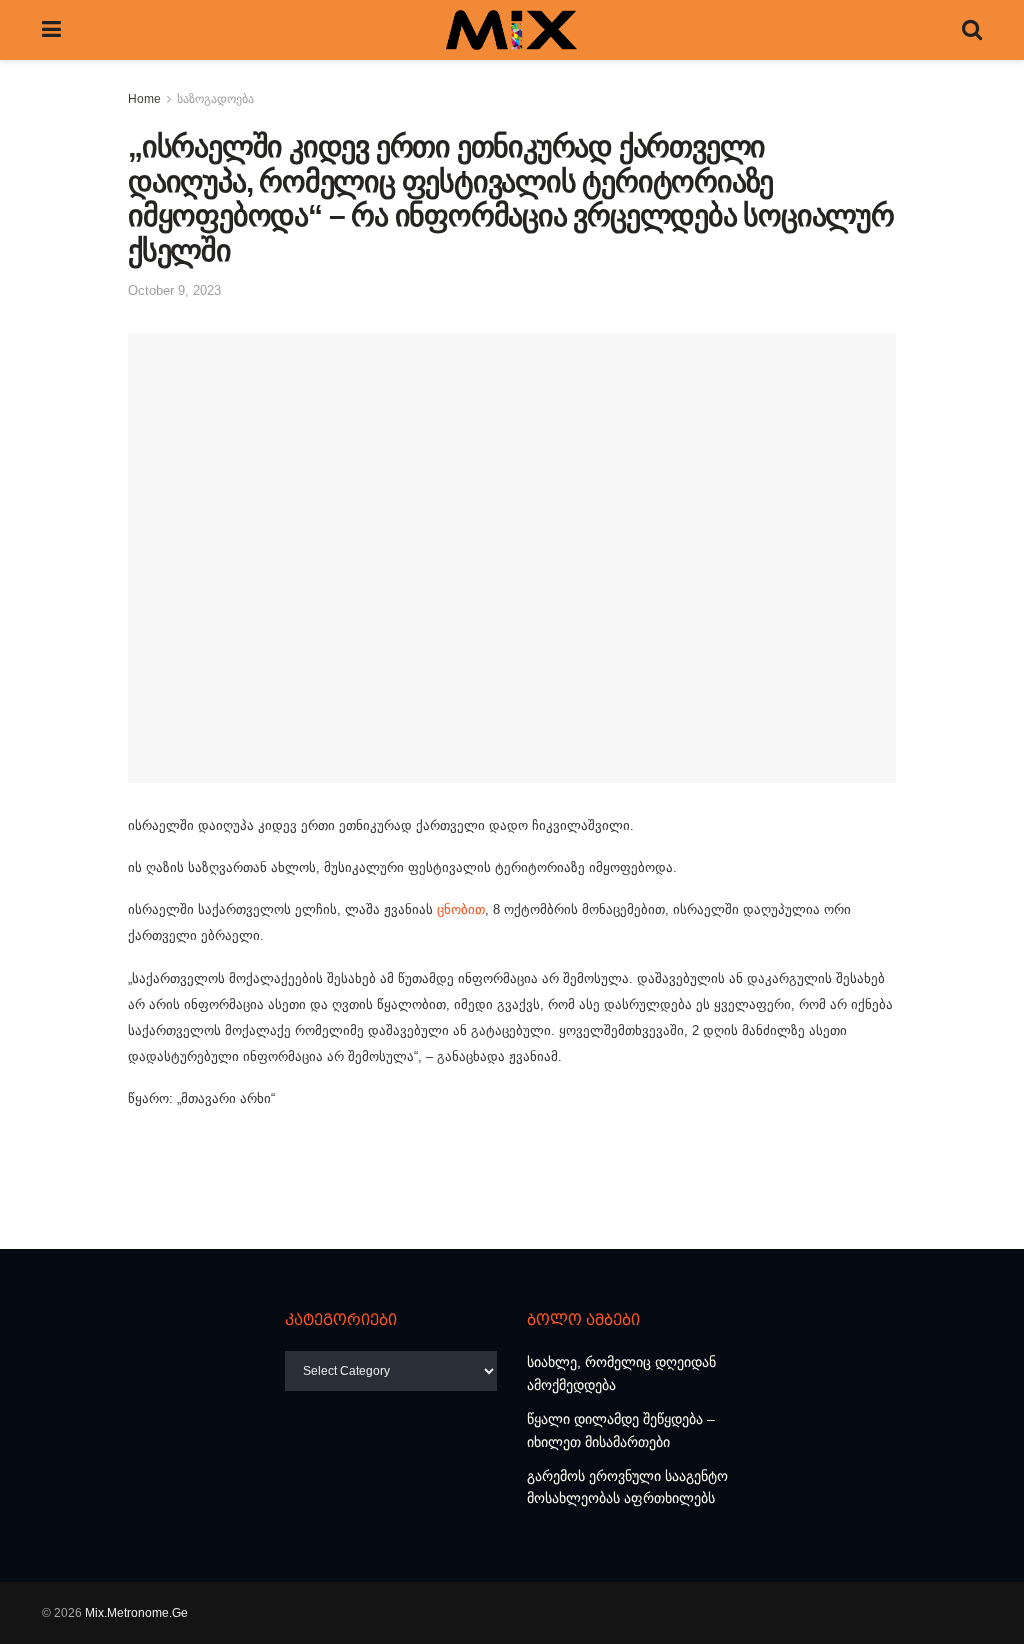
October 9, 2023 (174, 290)
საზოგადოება (215, 99)
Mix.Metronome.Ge (136, 1613)
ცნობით (461, 909)
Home (144, 99)
